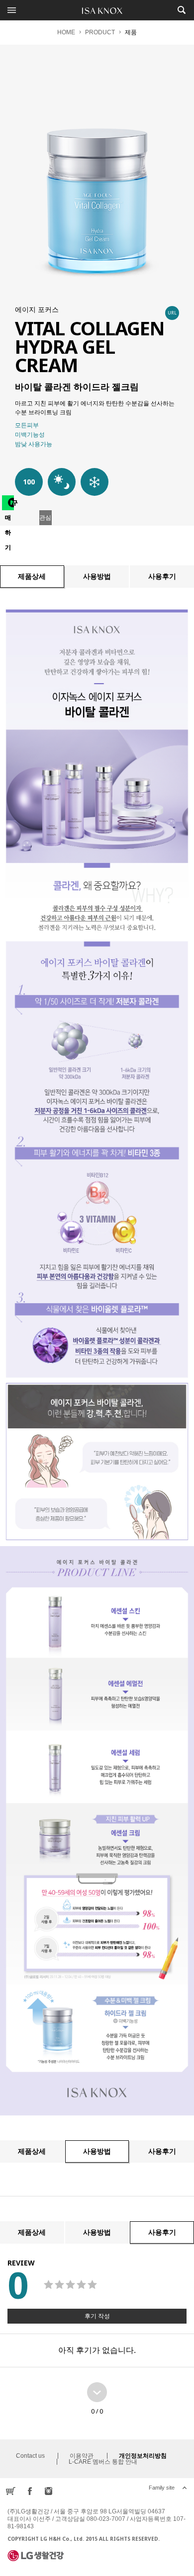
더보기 (97, 2392)
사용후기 (162, 576)
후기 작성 (97, 2316)
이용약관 (82, 2456)
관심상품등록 (45, 520)
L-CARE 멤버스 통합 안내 (103, 2462)
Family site (162, 2488)
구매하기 (9, 505)
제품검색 (181, 10)
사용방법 (97, 576)
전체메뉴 (12, 10)
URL (172, 313)
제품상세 (32, 576)
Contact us (30, 2456)
